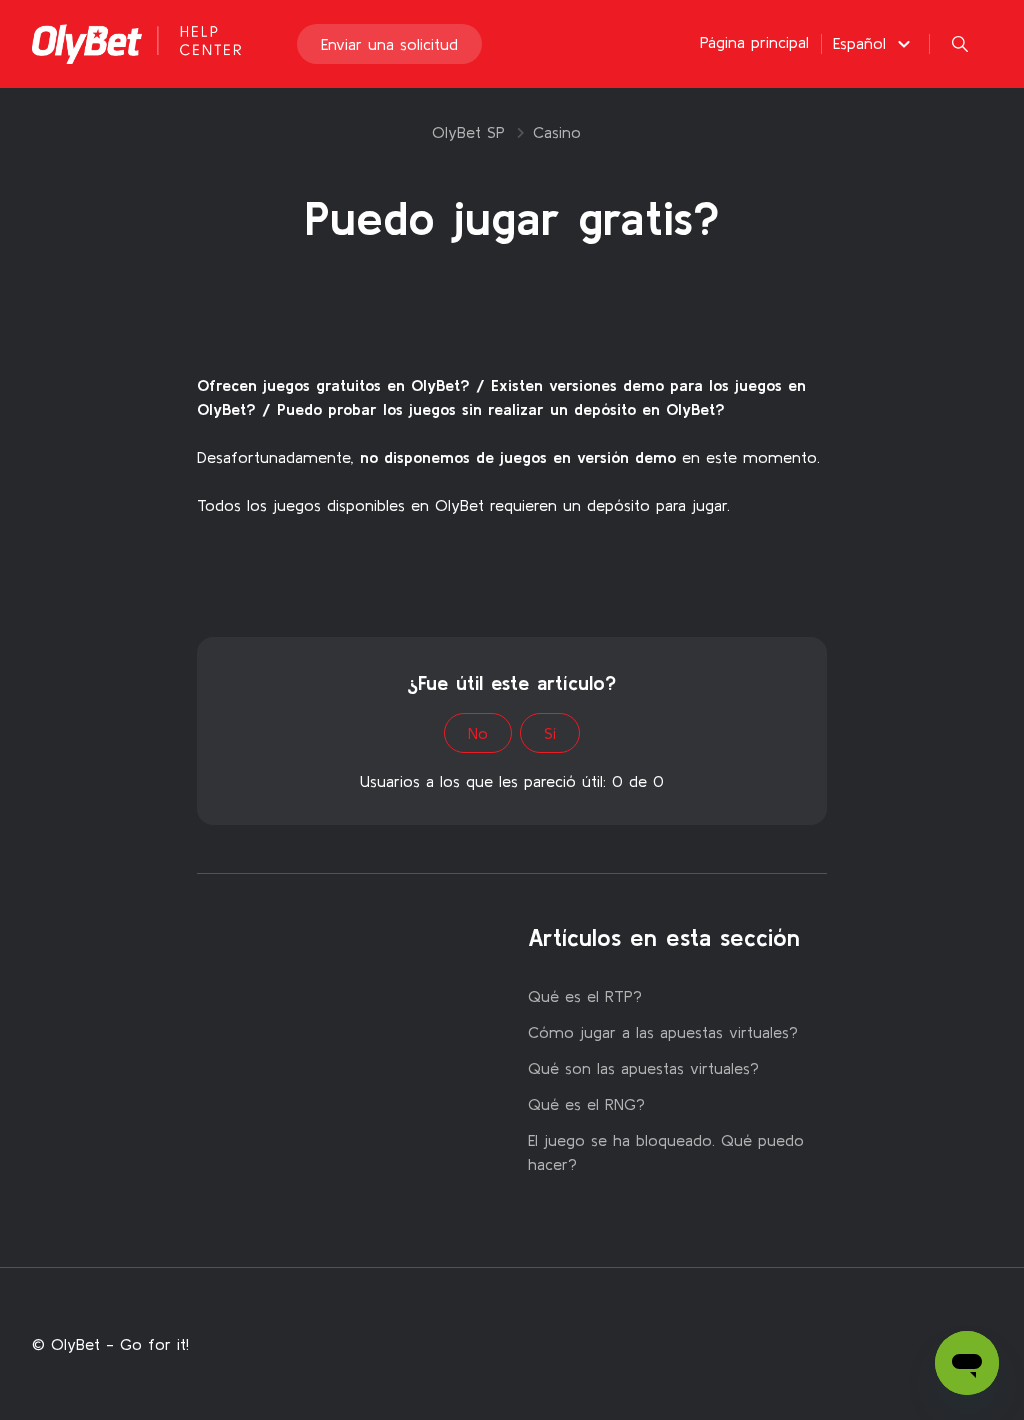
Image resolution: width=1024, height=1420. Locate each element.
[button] (874, 43)
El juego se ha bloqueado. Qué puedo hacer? (666, 1152)
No (478, 733)
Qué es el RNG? (586, 1104)
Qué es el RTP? (585, 996)
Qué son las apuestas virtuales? (643, 1068)
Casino (557, 132)
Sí (550, 733)
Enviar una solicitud (389, 44)
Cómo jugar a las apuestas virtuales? (663, 1032)
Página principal (754, 42)
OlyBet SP (468, 132)
